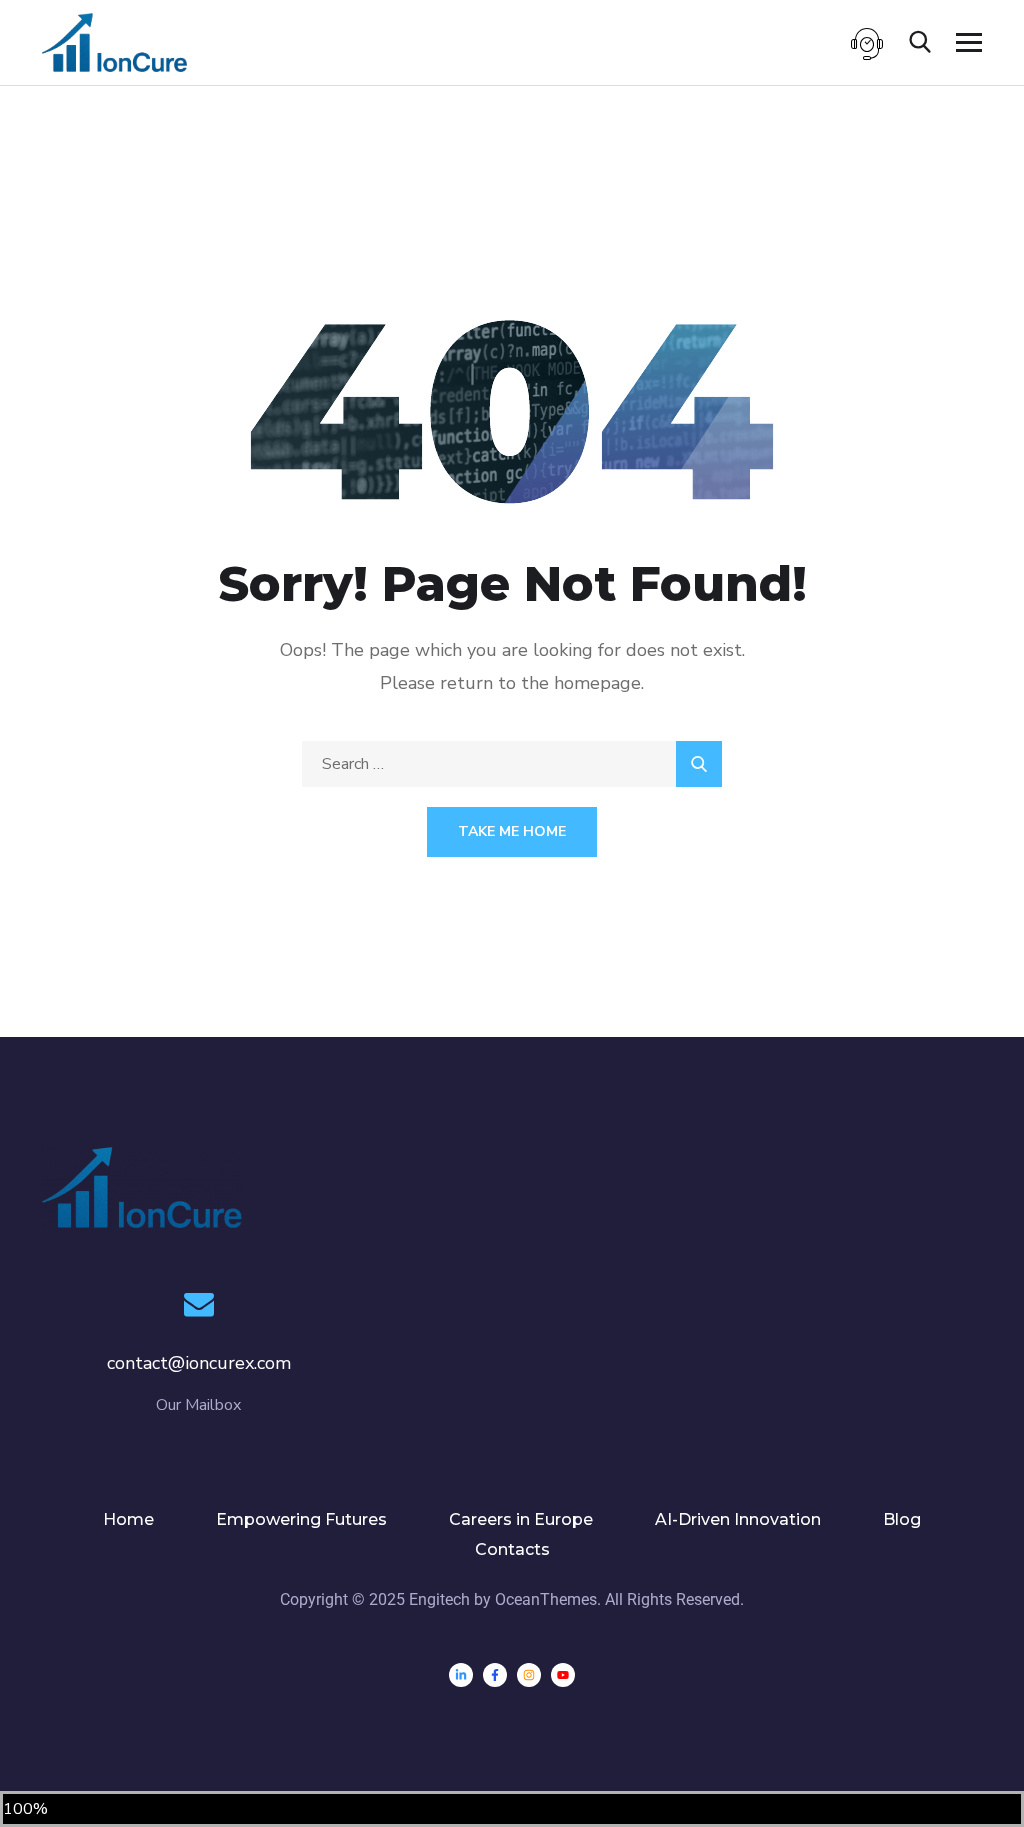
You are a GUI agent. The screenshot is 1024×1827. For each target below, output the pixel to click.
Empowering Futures (301, 1519)
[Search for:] (512, 764)
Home (128, 1519)
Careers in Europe (521, 1519)
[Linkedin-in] (461, 1675)
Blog (902, 1519)
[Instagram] (529, 1675)
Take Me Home (512, 831)
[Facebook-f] (495, 1675)
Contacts (512, 1549)
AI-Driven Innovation (738, 1519)
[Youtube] (563, 1675)
